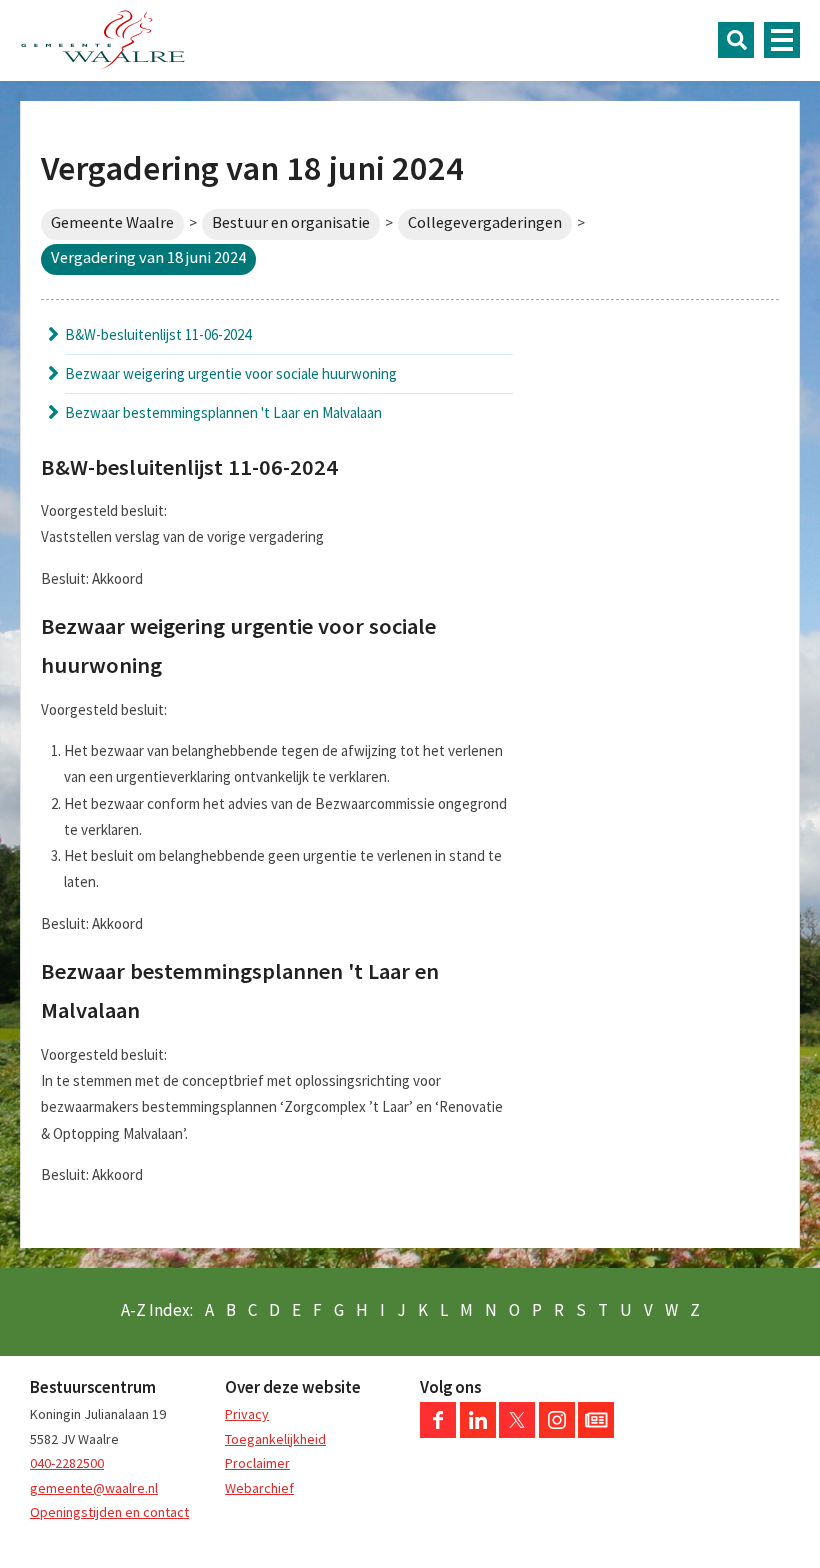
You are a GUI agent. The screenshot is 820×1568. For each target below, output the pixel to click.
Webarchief (259, 1488)
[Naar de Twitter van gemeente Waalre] (517, 1433)
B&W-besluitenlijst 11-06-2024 (158, 334)
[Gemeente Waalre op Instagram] (557, 1433)
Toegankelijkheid (275, 1439)
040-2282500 (67, 1463)
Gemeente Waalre (112, 222)
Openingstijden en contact (109, 1512)
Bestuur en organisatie (291, 222)
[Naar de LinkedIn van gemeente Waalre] (478, 1433)
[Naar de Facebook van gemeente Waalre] (438, 1433)
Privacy (247, 1414)
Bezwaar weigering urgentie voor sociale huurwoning (231, 373)
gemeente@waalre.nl (94, 1488)
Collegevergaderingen (485, 222)
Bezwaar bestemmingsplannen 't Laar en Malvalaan (223, 412)
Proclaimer (257, 1463)
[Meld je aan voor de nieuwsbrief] (596, 1433)
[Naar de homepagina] (103, 40)
